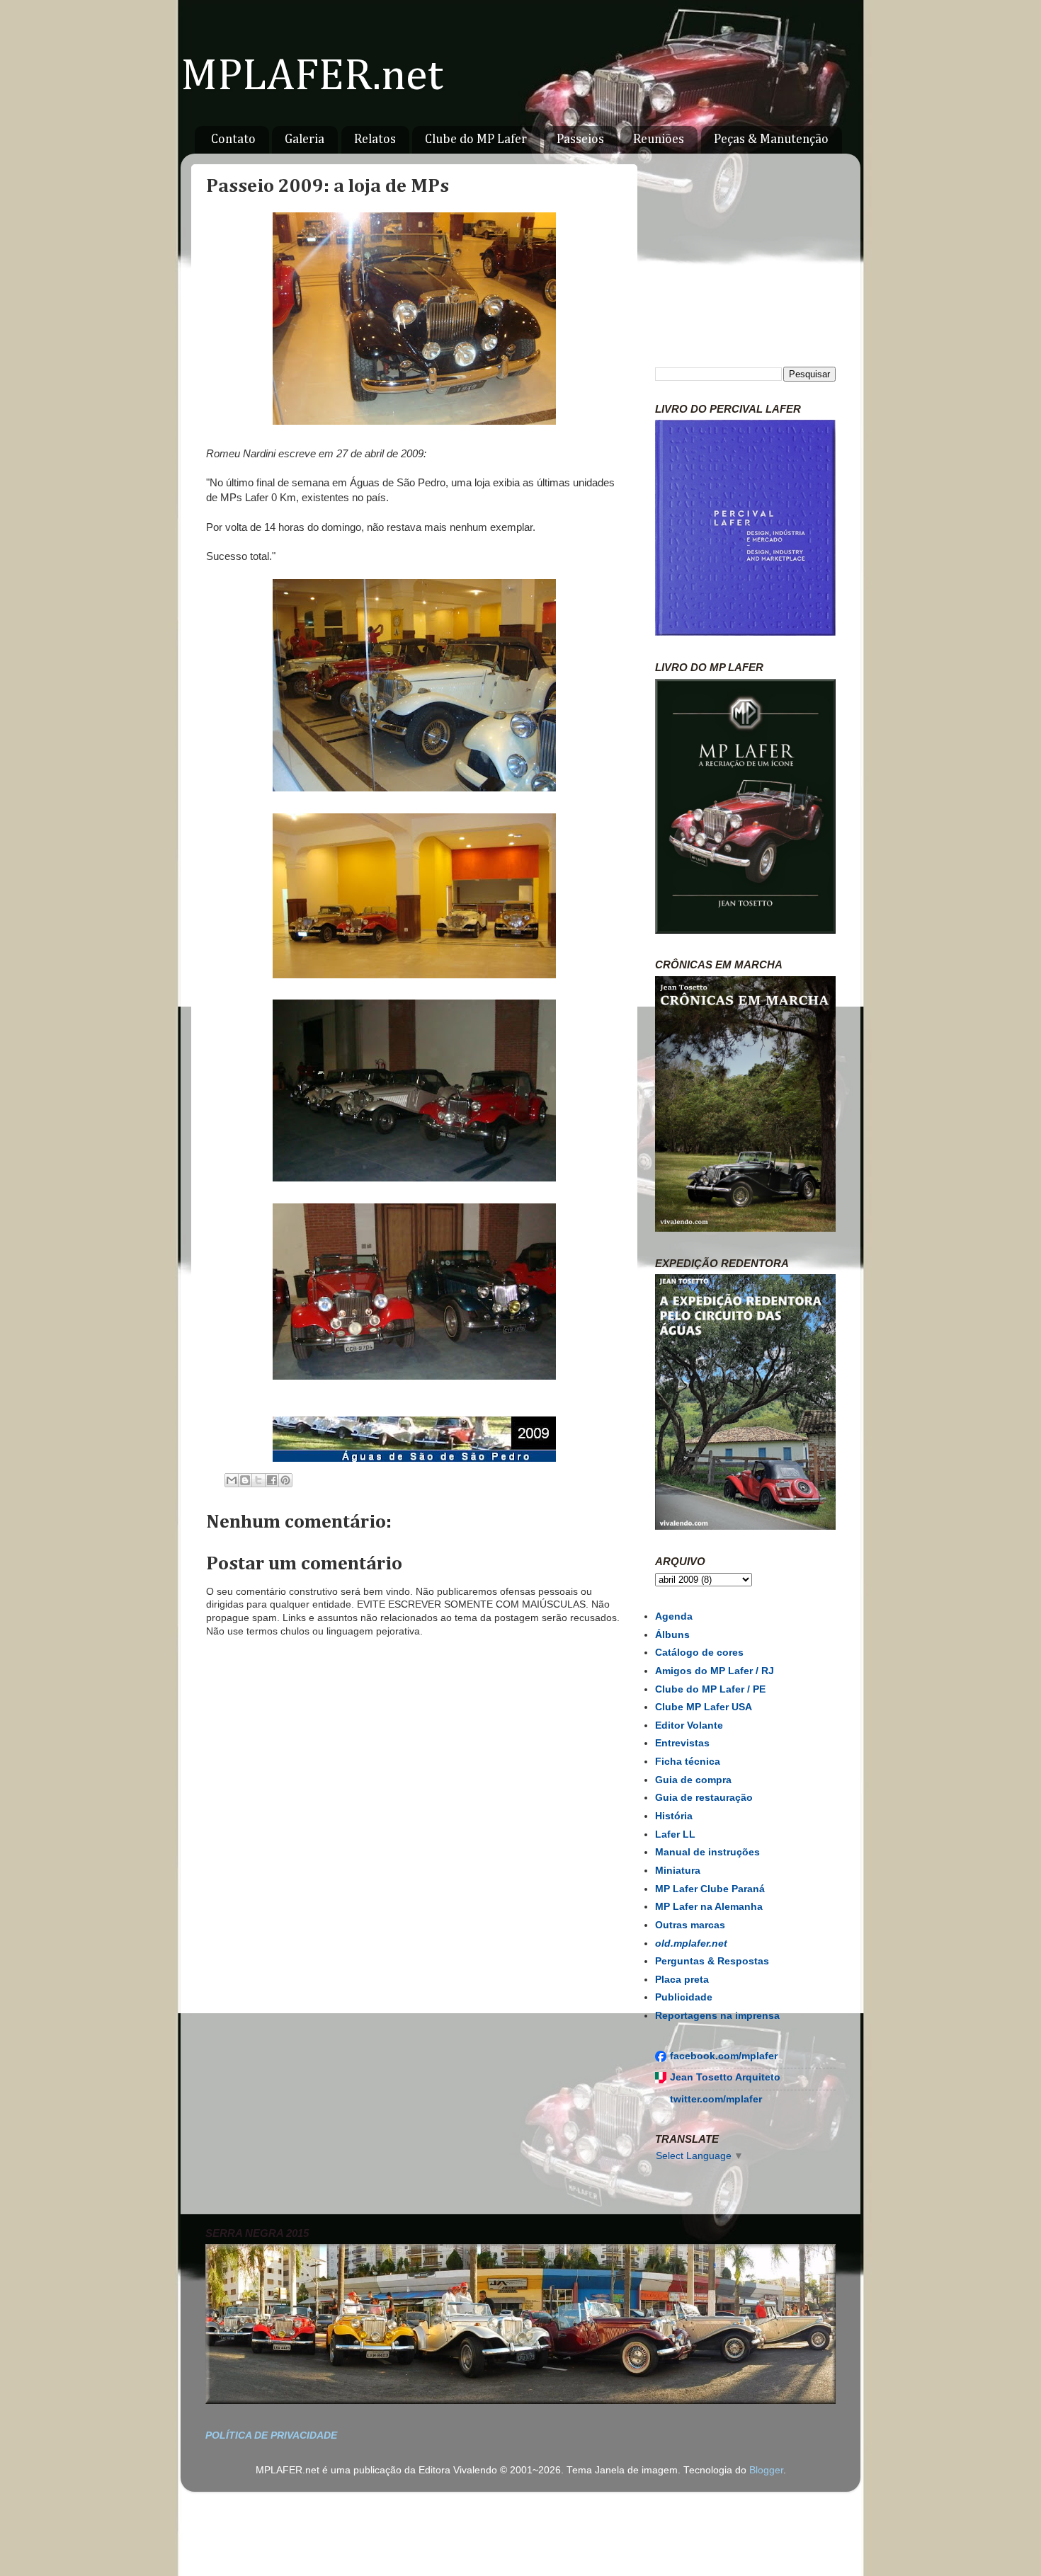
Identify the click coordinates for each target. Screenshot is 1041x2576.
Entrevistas (682, 1743)
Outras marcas (690, 1925)
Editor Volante (689, 1725)
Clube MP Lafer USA (704, 1707)
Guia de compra (693, 1780)
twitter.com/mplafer (716, 2099)
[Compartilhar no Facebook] (272, 1480)
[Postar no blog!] (245, 1480)
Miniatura (678, 1871)
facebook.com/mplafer (724, 2056)
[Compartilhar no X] (258, 1480)
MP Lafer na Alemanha (709, 1907)
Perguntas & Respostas (712, 1961)
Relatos (375, 139)
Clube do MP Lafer (476, 139)
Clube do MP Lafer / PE (710, 1689)
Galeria (305, 139)
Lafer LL (675, 1834)
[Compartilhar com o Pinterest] (285, 1480)
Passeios (580, 139)
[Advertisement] (414, 2082)
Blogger (766, 2470)
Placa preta (682, 1980)
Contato (233, 139)
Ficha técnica (688, 1762)
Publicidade (684, 1997)
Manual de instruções (707, 1852)
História (674, 1816)
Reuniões (659, 139)
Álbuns (672, 1635)
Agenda (674, 1616)
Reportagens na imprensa (717, 2016)
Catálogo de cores (699, 1653)
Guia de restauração (704, 1798)
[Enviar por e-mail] (232, 1480)
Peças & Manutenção (771, 139)
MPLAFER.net (312, 77)
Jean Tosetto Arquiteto (725, 2077)
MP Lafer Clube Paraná (710, 1889)
